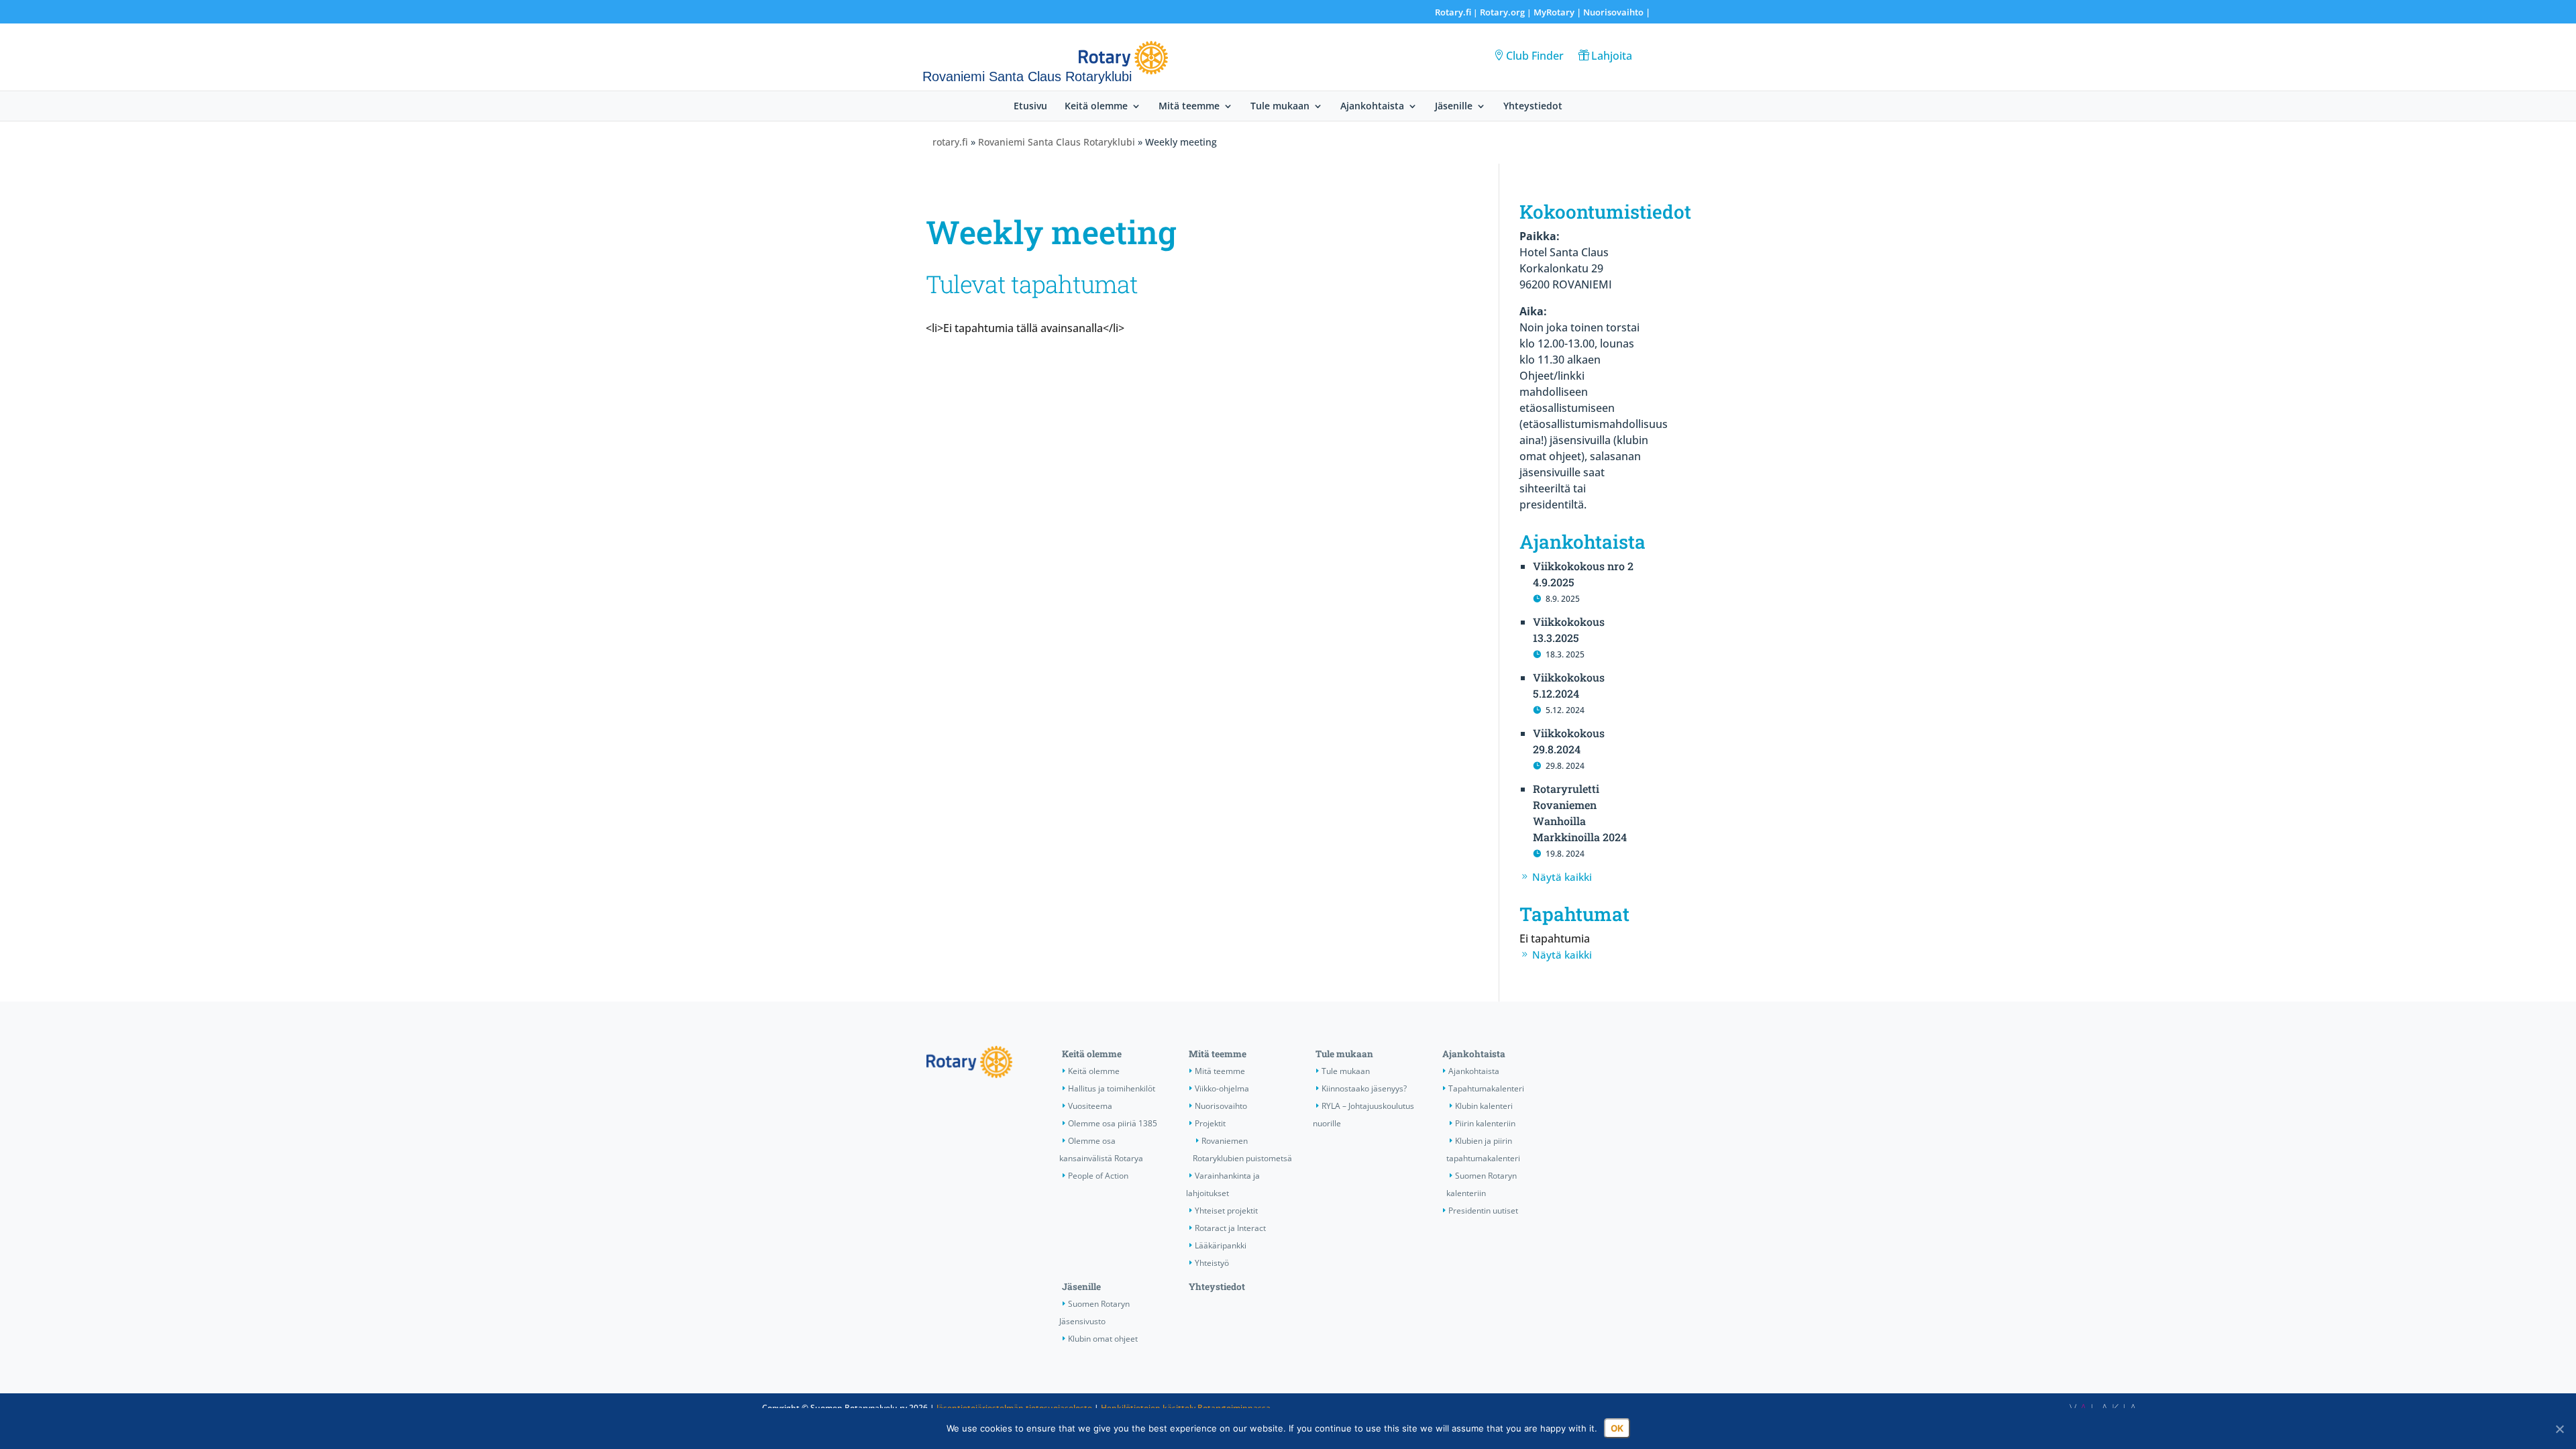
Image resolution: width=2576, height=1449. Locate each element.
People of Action (1098, 1176)
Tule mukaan (1280, 107)
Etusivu (1030, 107)
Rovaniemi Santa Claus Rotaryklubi (1057, 142)
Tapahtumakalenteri (1486, 1088)
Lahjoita (1612, 56)
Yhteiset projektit (1226, 1211)
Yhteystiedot (1533, 107)
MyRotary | (1558, 12)
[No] (2559, 1429)
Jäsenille (1454, 107)
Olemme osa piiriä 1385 (1113, 1123)
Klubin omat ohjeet (1103, 1339)
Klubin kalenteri (1484, 1106)
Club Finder (1535, 56)
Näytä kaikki (1562, 877)
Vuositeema (1090, 1106)
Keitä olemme (1096, 107)
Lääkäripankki (1221, 1245)
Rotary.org (1502, 12)
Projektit (1210, 1123)
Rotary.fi (1453, 12)
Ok (1617, 1428)
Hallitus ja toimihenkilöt (1112, 1088)
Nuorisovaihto (1613, 12)
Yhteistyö (1212, 1263)
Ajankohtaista (1372, 107)
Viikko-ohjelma (1222, 1088)
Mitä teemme (1189, 107)
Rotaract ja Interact (1230, 1228)
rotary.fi (950, 142)
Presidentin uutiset (1483, 1211)
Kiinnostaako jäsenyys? (1364, 1088)
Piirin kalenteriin (1485, 1123)
